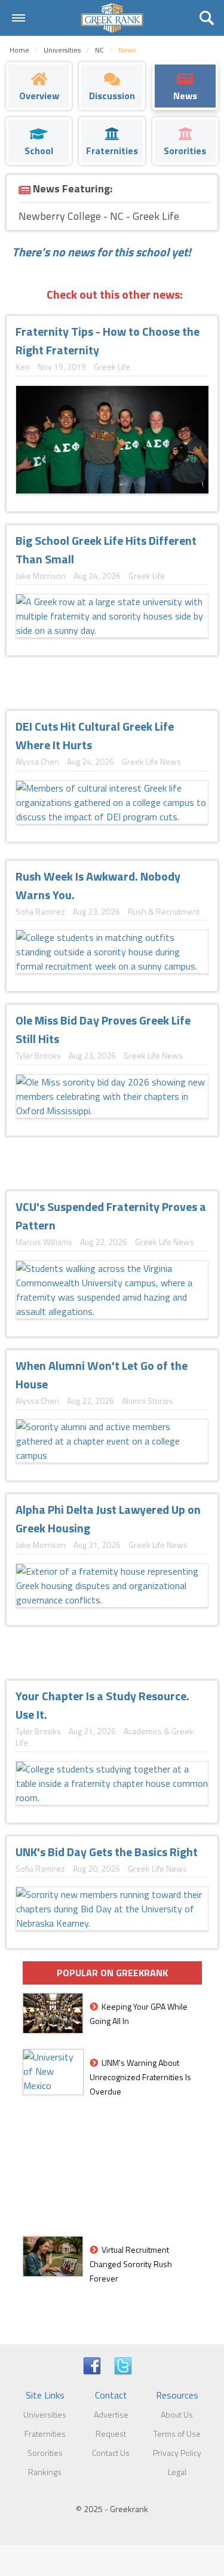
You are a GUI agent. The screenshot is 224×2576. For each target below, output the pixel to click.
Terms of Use (177, 2434)
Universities (45, 2414)
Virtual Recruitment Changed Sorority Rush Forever (131, 2264)
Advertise (111, 2414)
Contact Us (111, 2453)
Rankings (45, 2472)
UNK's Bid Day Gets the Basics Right (107, 1852)
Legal (177, 2472)
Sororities (45, 2453)
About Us (177, 2414)
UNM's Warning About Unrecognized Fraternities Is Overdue (140, 2077)
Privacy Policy (177, 2453)
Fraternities (45, 2434)
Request (111, 2434)
